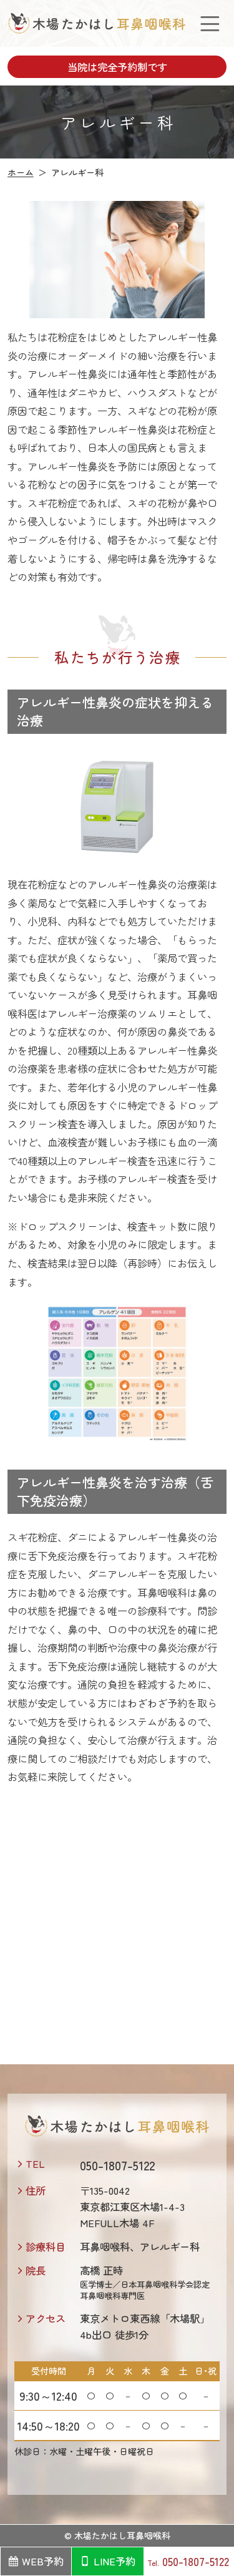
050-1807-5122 (196, 2561)
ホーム (21, 172)
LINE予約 (115, 2561)
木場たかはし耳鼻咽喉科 (122, 2535)
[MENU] (210, 23)
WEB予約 (43, 2561)
